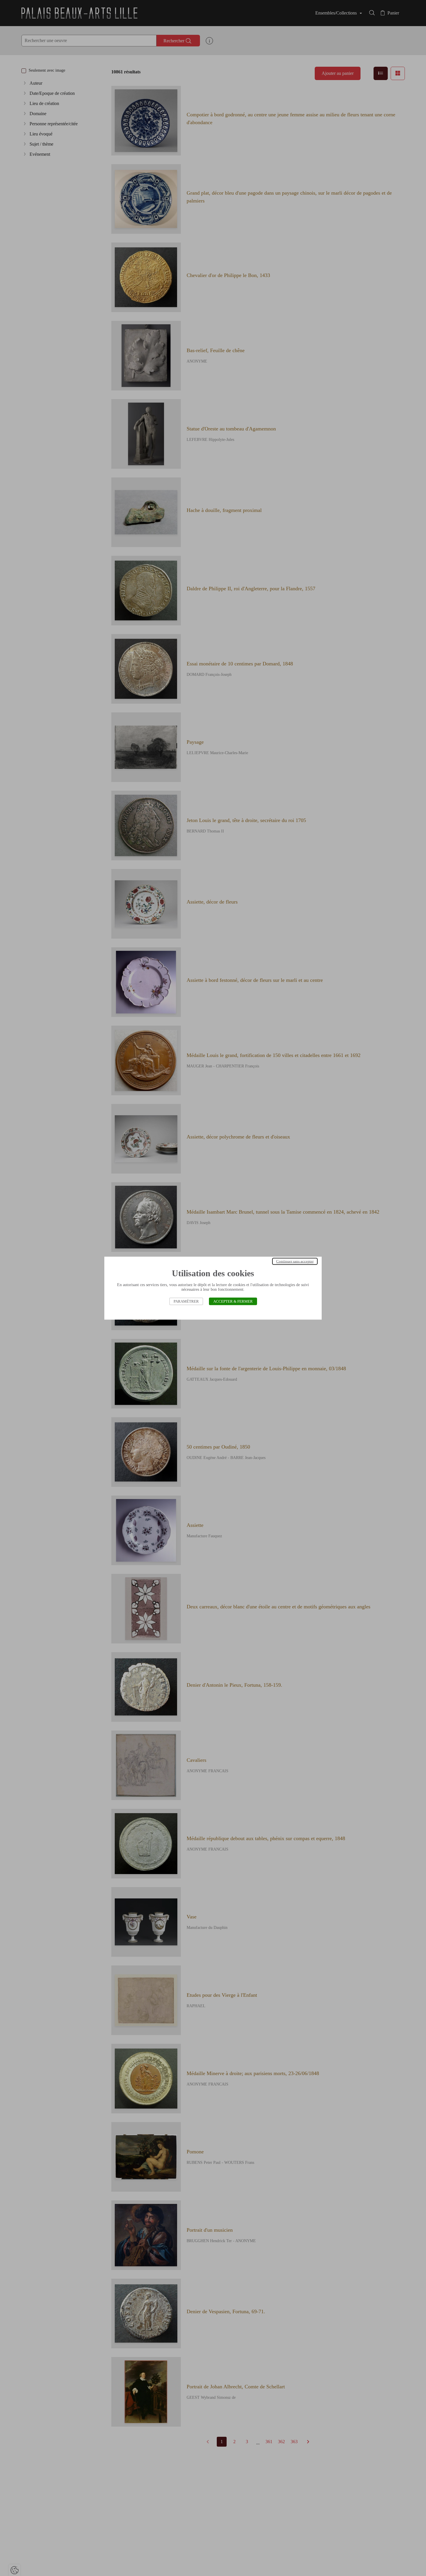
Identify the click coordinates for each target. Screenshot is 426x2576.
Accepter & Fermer (233, 1301)
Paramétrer (186, 1301)
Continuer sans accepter (295, 1261)
